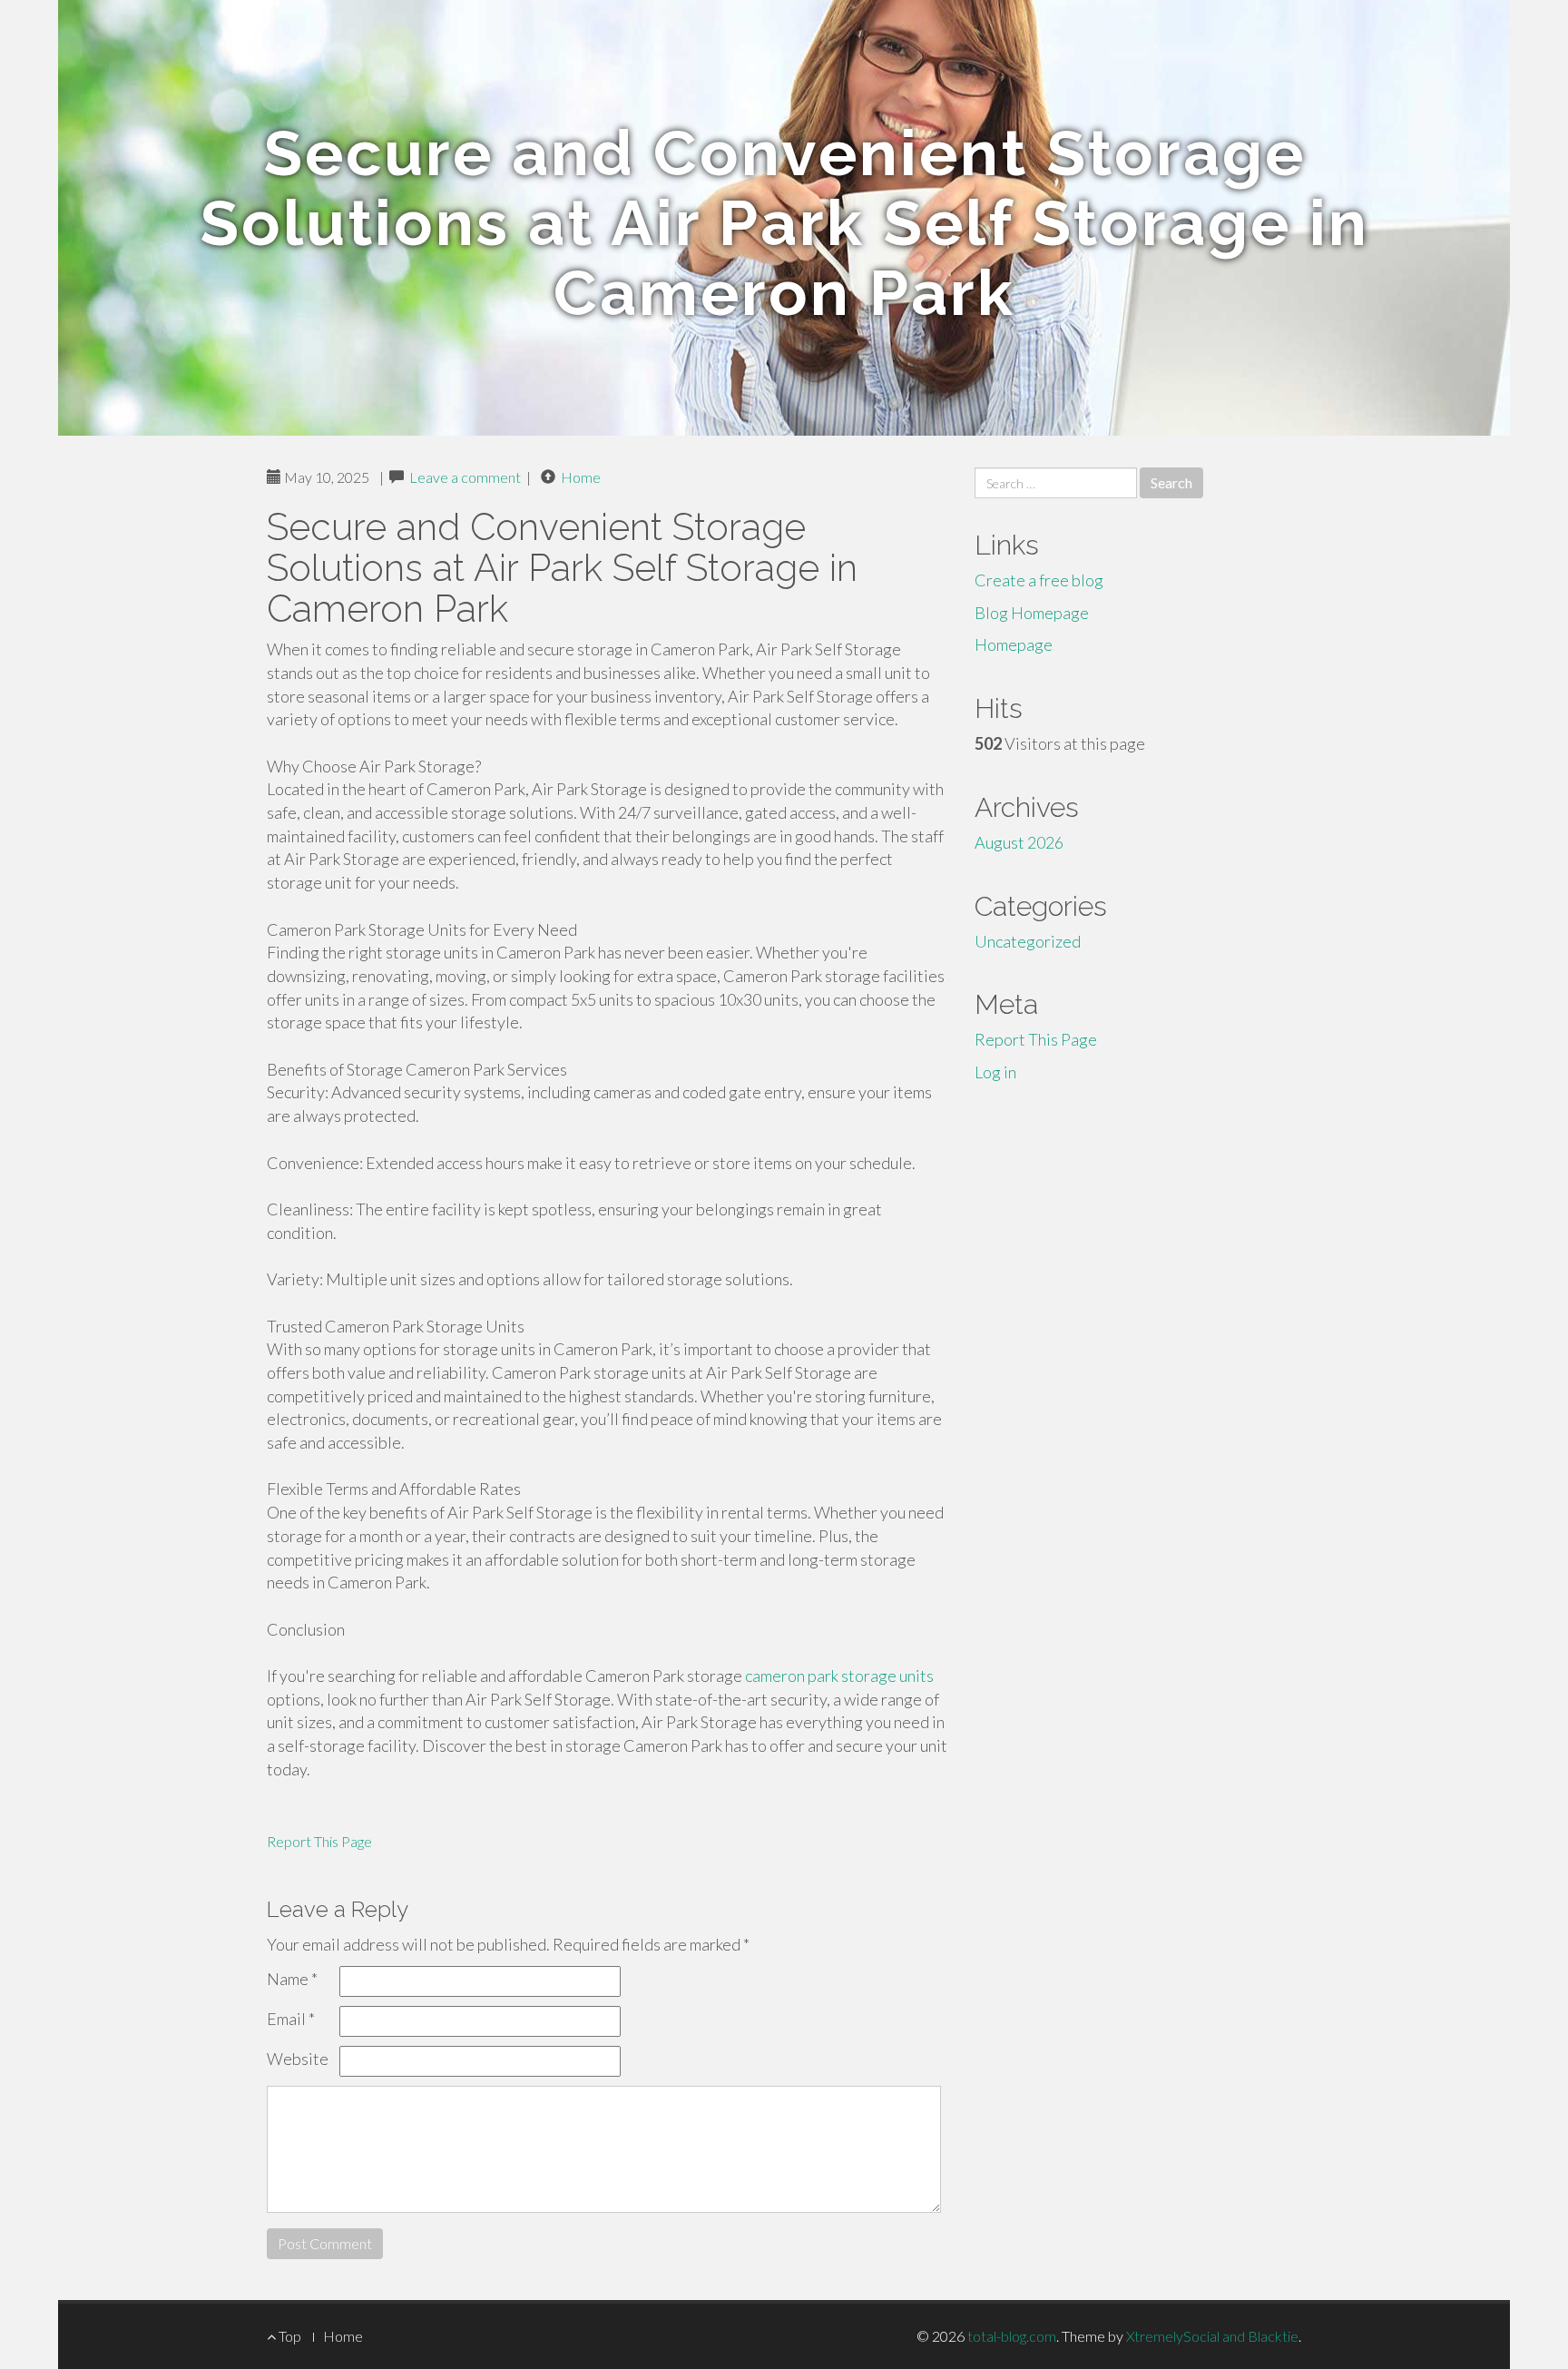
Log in (995, 1072)
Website (298, 2059)
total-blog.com (1012, 2336)
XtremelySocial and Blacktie (1212, 2336)
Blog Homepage (1032, 613)
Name (292, 1979)
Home (581, 477)
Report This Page (319, 1841)
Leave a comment (465, 477)
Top (289, 2336)
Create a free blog (1039, 580)
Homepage (1014, 644)
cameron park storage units (839, 1676)
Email (291, 2019)
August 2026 (1019, 842)
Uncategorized (1028, 941)
